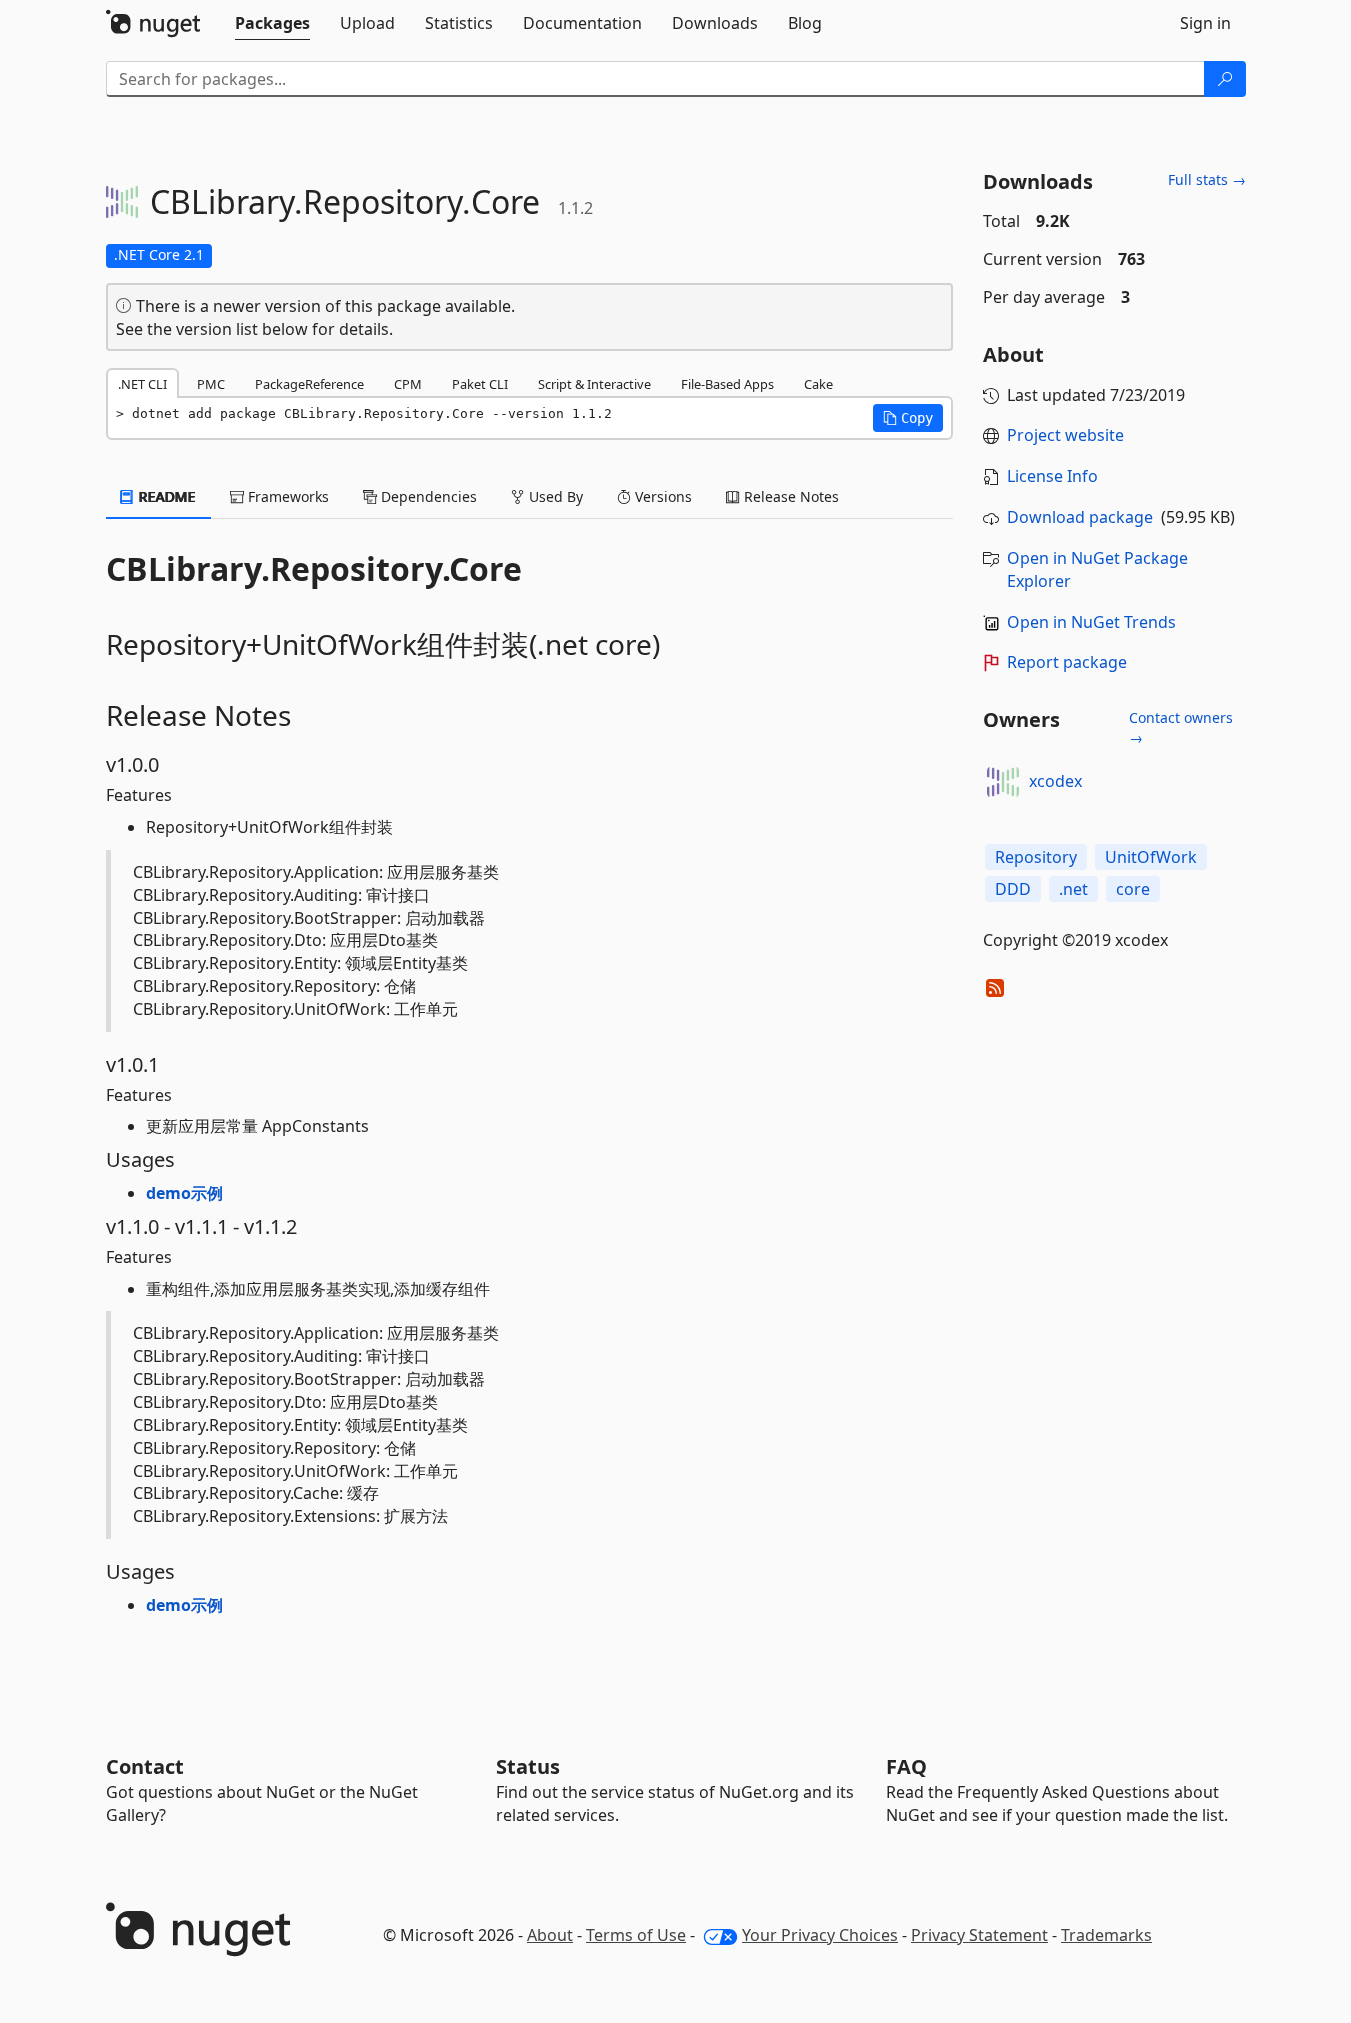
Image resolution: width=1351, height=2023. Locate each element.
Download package (1080, 517)
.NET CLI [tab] (142, 384)
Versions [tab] (661, 496)
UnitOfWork (1151, 857)
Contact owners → (1181, 727)
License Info (1052, 476)
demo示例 (184, 1193)
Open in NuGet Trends (1091, 622)
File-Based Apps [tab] (727, 384)
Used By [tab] (554, 496)
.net (1073, 889)
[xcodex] (1003, 782)
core (1133, 889)
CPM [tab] (408, 384)
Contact (145, 1766)
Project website (1065, 435)
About (550, 1935)
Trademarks (1106, 1935)
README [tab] (165, 496)
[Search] (1225, 79)
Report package (1067, 662)
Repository (1036, 857)
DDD (1013, 889)
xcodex (1055, 781)
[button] (908, 418)
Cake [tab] (818, 384)
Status (528, 1766)
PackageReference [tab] (309, 384)
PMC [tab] (211, 384)
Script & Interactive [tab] (594, 384)
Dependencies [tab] (427, 496)
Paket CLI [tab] (480, 384)
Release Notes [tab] (789, 496)
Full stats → (1207, 179)
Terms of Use (636, 1935)
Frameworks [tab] (286, 496)
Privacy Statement (979, 1935)
